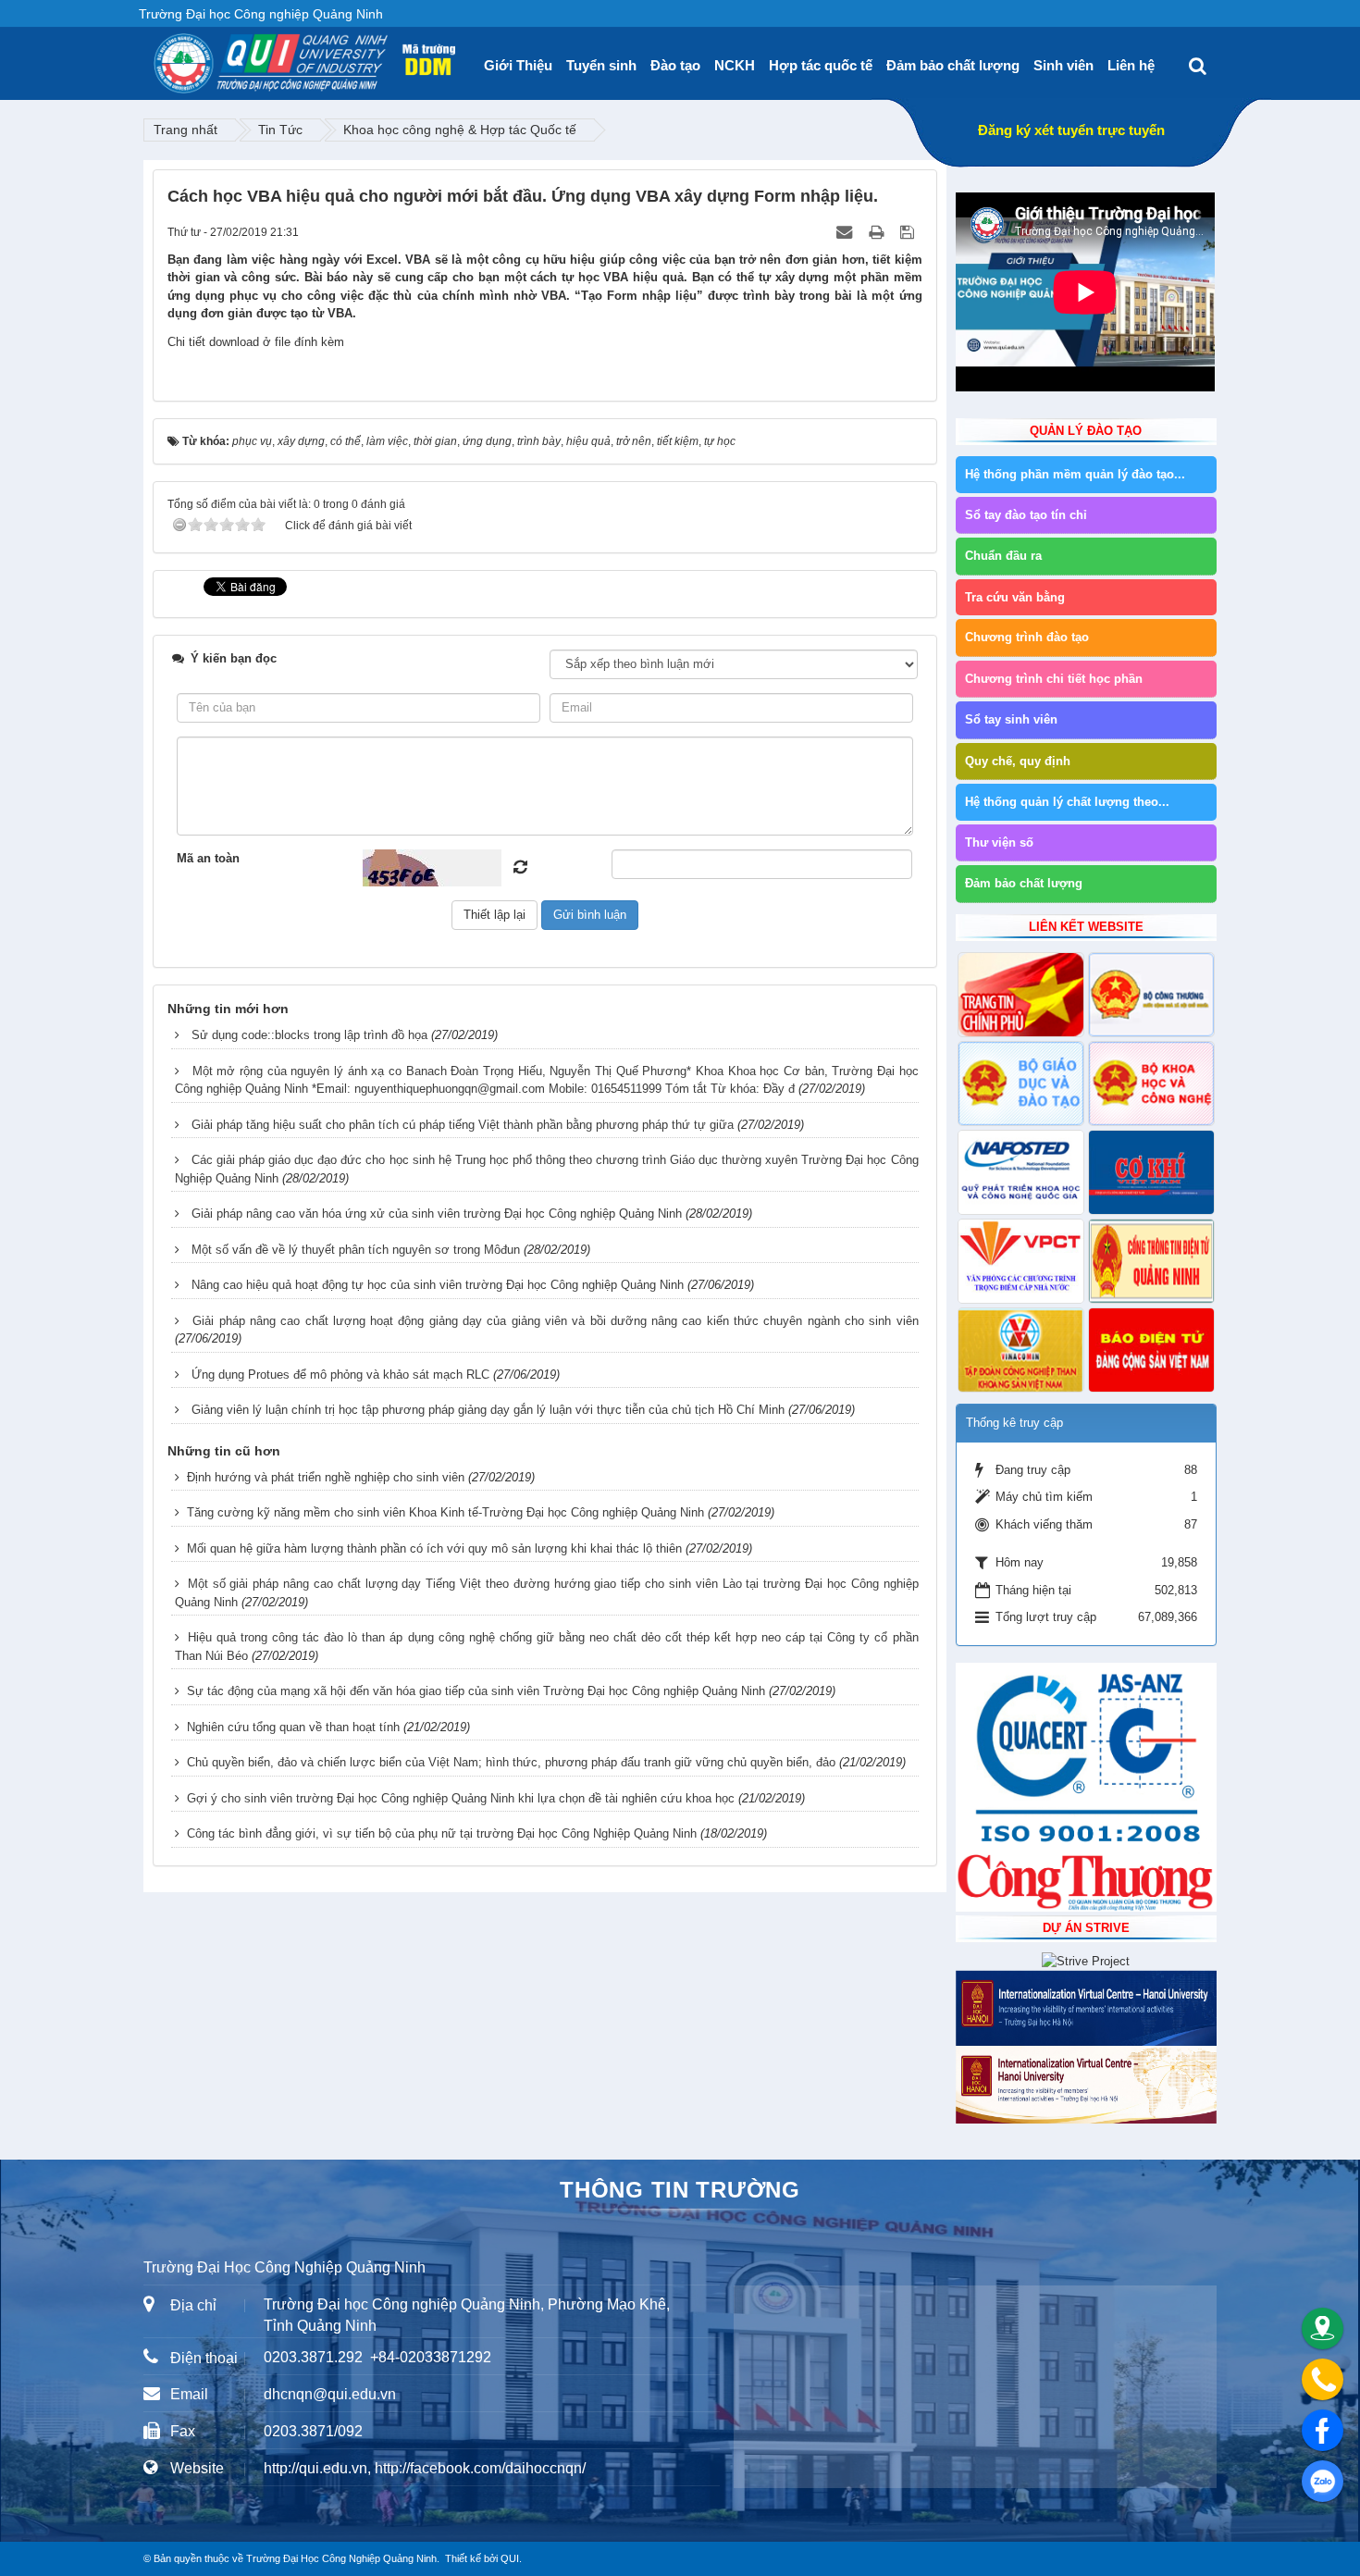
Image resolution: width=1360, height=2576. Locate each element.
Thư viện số (999, 842)
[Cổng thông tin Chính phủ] (1021, 995)
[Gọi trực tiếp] (1323, 2379)
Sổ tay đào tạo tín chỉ (1026, 515)
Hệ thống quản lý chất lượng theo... (1067, 802)
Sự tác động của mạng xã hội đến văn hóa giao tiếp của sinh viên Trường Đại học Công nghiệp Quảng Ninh (476, 1691)
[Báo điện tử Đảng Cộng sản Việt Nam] (1151, 1350)
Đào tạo (675, 65)
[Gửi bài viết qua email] (846, 232)
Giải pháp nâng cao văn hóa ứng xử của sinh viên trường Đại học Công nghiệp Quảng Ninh (437, 1214)
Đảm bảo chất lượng (953, 65)
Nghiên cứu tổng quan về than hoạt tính (293, 1727)
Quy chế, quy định (1018, 761)
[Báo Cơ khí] (1151, 1172)
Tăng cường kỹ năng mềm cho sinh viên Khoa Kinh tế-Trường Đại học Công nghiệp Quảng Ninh (445, 1512)
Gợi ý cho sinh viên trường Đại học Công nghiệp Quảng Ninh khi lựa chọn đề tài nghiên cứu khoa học (461, 1798)
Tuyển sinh (601, 65)
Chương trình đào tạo (1027, 637)
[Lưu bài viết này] (909, 232)
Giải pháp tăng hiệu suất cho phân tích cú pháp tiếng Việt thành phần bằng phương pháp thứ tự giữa (463, 1125)
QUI (510, 2558)
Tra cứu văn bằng (1015, 597)
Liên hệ (1131, 65)
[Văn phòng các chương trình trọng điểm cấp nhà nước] (1021, 1261)
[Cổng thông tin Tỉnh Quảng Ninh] (1151, 1261)
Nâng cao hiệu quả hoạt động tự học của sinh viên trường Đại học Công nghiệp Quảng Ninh (438, 1285)
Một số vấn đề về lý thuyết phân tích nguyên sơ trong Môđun (356, 1250)
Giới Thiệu (518, 65)
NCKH (735, 65)
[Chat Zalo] (1323, 2481)
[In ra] (878, 232)
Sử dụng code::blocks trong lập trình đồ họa (309, 1035)
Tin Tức (280, 130)
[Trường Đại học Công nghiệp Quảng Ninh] (154, 56)
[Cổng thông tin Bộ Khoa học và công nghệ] (1151, 1084)
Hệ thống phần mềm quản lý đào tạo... (1075, 474)
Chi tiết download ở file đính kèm (256, 342)
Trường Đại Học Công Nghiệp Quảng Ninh (341, 2558)
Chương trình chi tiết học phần (1054, 679)
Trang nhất (185, 130)
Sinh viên (1063, 65)
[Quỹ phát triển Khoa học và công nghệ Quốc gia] (1021, 1172)
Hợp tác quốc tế (821, 65)
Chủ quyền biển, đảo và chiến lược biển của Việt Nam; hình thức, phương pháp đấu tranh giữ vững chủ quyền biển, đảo (511, 1762)
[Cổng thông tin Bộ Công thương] (1151, 995)
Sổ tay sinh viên (1011, 719)
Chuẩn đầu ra (1003, 556)
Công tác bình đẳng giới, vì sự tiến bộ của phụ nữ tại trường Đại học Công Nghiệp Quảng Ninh (442, 1833)
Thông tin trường (680, 2190)
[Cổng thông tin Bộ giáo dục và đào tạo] (1021, 1084)
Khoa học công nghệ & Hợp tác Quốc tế (460, 130)
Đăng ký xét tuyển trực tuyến (1071, 130)
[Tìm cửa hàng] (1323, 2328)
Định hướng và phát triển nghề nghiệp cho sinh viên (326, 1477)
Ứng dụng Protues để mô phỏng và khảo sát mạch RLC (340, 1375)
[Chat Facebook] (1323, 2430)
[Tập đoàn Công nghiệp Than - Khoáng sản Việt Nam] (1021, 1350)
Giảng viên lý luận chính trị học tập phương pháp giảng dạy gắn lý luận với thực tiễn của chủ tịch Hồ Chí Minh (488, 1410)
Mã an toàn (208, 858)
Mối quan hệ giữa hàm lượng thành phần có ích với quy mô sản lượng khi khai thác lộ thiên (434, 1548)
